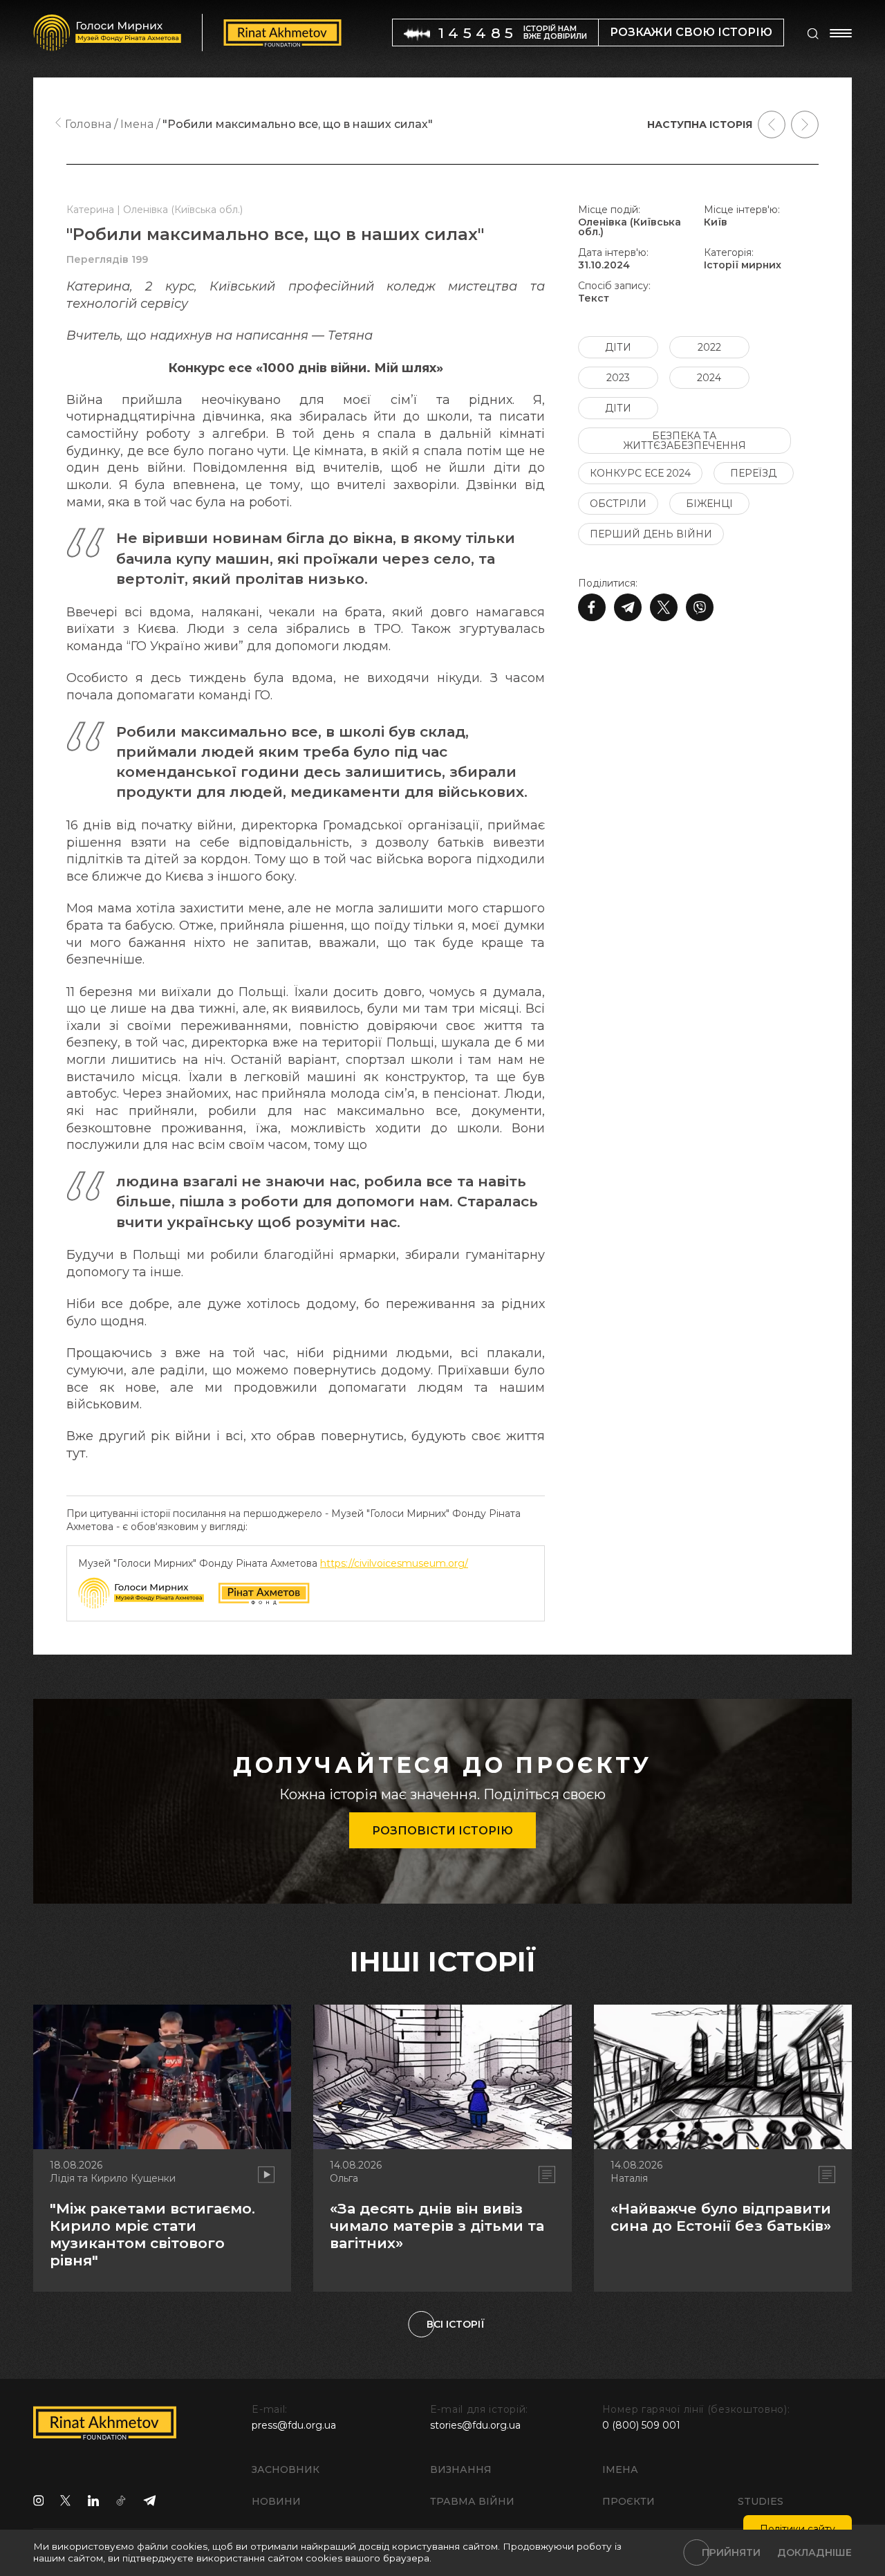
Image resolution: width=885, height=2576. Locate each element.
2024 (709, 378)
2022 (709, 347)
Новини (276, 2501)
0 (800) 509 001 (641, 2425)
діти (618, 347)
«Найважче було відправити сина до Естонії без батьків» (721, 2217)
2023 (618, 378)
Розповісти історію (442, 1831)
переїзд (753, 473)
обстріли (618, 504)
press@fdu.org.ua (294, 2425)
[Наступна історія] (805, 125)
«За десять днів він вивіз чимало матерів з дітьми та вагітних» (437, 2226)
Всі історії (456, 2324)
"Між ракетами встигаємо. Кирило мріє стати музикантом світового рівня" (152, 2235)
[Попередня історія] (772, 125)
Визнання (461, 2469)
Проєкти (628, 2501)
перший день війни (651, 534)
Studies (761, 2501)
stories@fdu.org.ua (475, 2425)
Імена (620, 2469)
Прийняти (731, 2552)
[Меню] (841, 33)
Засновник (286, 2469)
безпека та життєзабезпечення (684, 441)
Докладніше (814, 2552)
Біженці (709, 504)
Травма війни (472, 2501)
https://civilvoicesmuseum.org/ (394, 1563)
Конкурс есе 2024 (640, 473)
